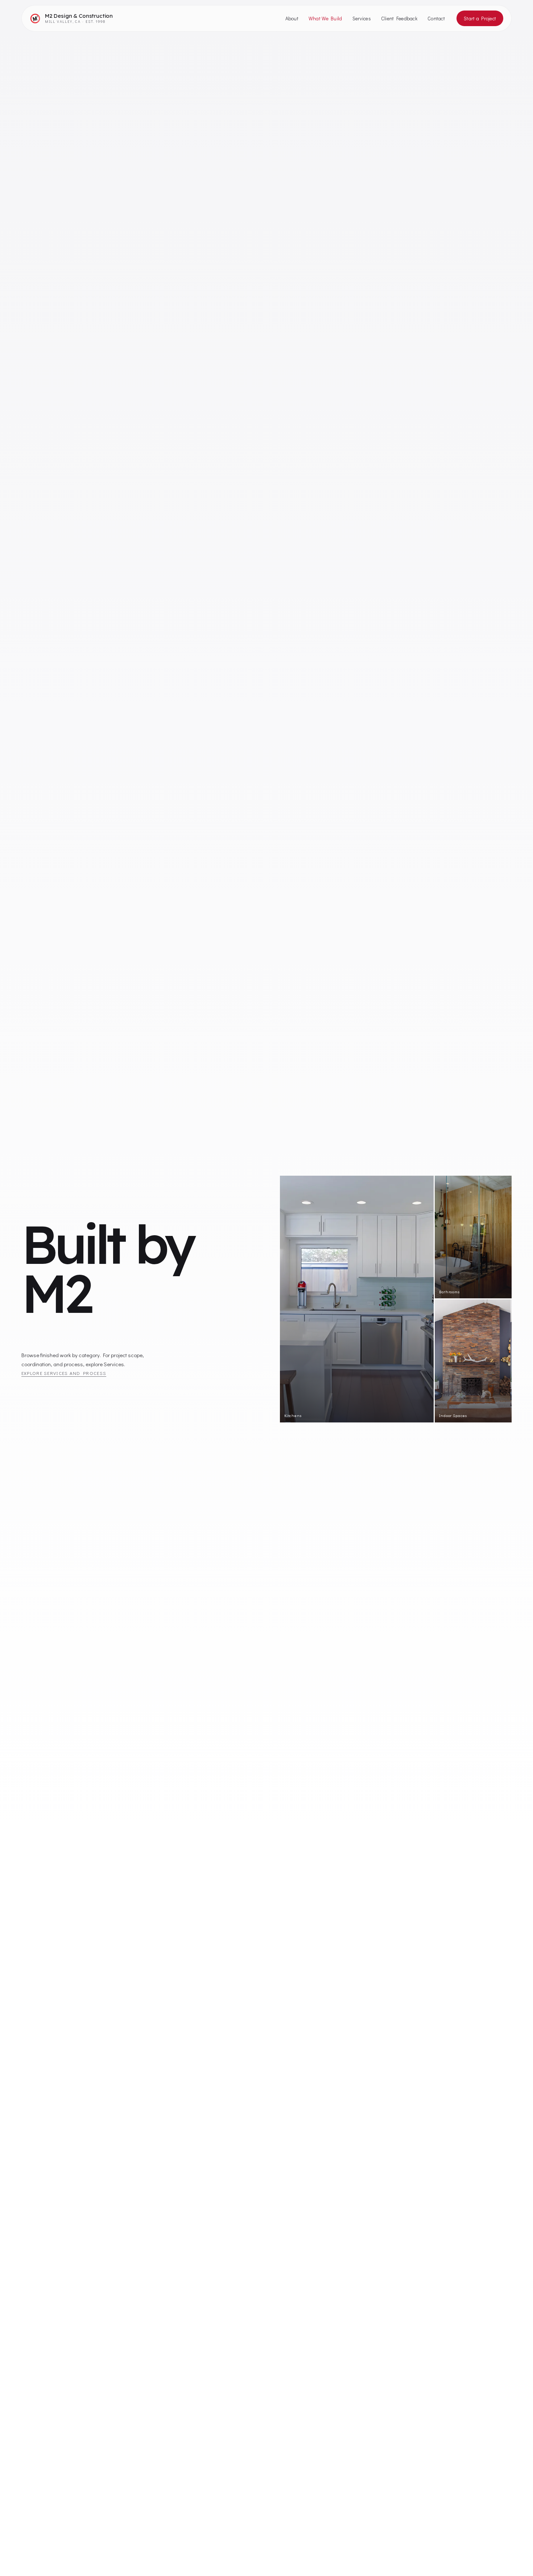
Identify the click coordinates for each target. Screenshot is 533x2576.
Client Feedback (399, 18)
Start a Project (480, 18)
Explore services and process (64, 1373)
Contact (436, 18)
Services (362, 18)
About (292, 18)
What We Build (325, 18)
